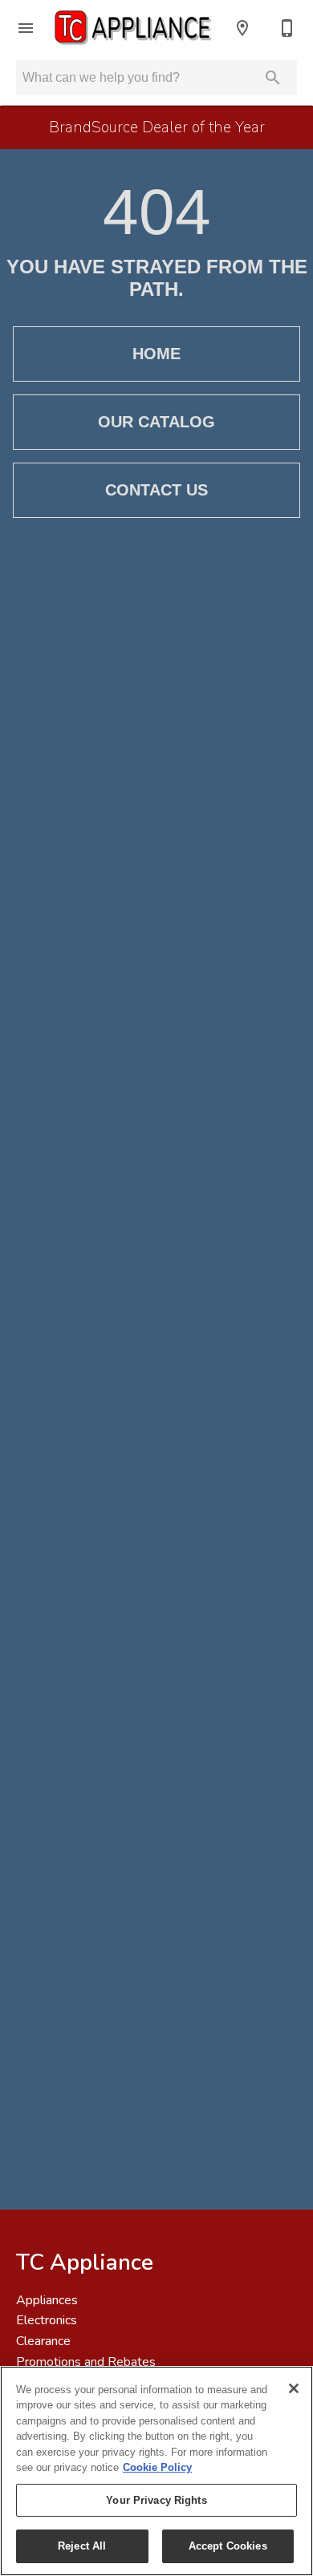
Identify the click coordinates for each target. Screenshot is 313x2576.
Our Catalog (156, 422)
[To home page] (134, 28)
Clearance (43, 2341)
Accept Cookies (228, 2546)
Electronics (47, 2320)
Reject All (82, 2546)
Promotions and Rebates (86, 2362)
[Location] (242, 28)
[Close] (294, 2388)
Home (156, 354)
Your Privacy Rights (156, 2500)
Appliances (47, 2300)
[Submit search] (273, 78)
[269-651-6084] (287, 28)
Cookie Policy (157, 2467)
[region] (156, 2471)
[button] (26, 28)
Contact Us (156, 490)
